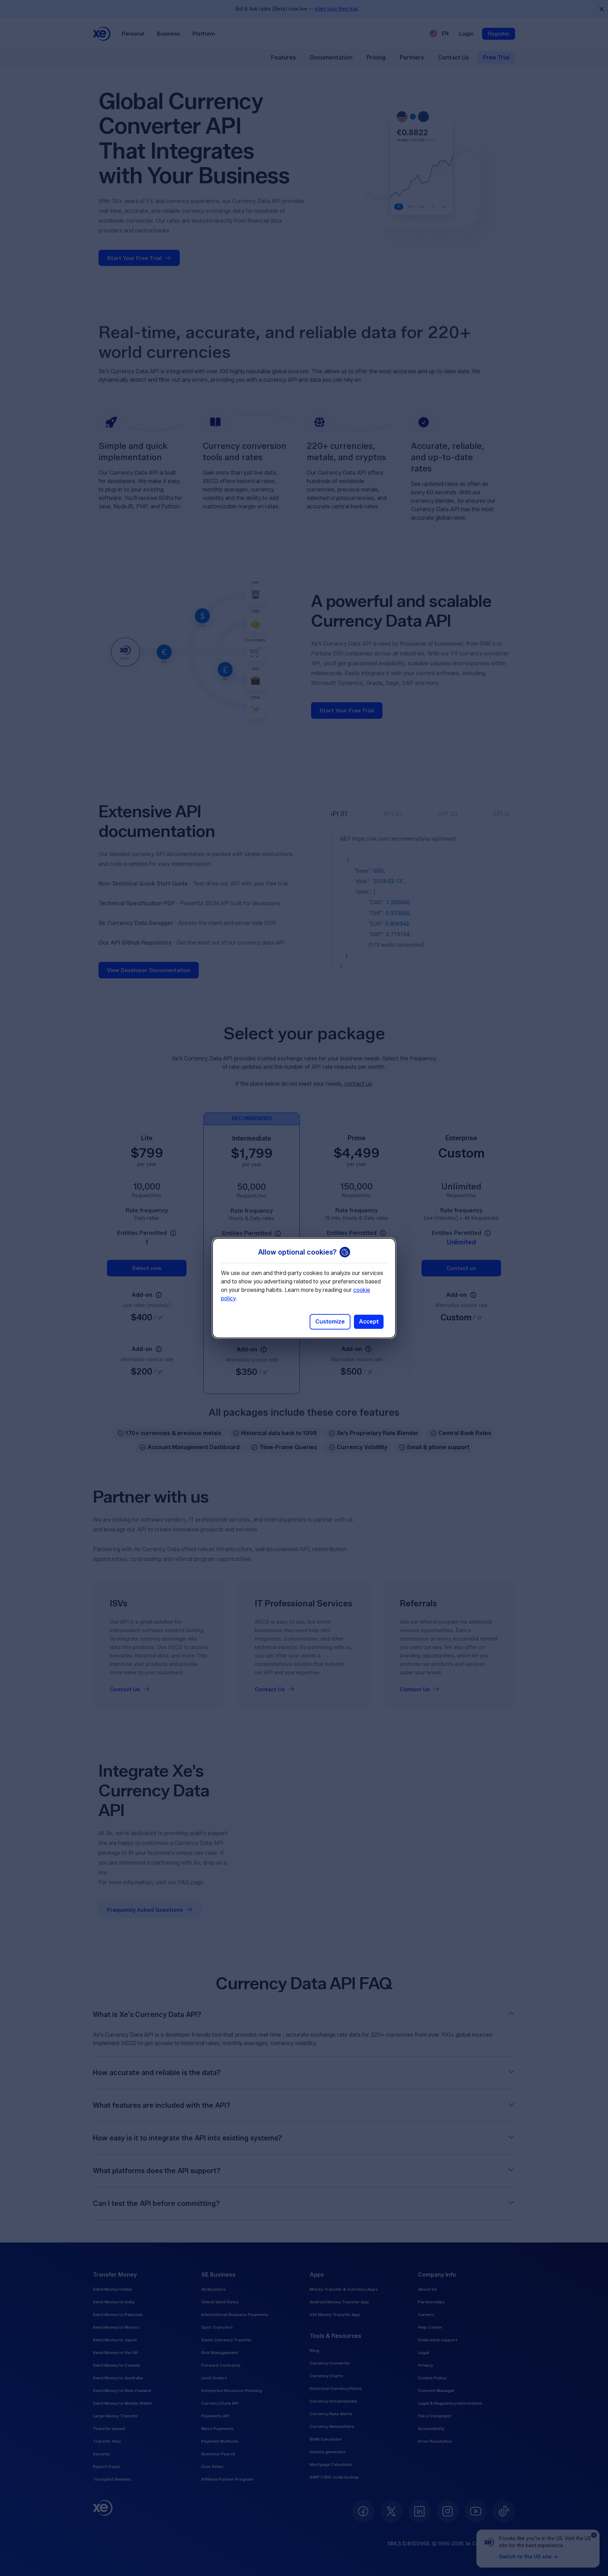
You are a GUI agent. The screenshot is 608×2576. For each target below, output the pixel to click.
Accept (369, 1322)
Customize (330, 1322)
